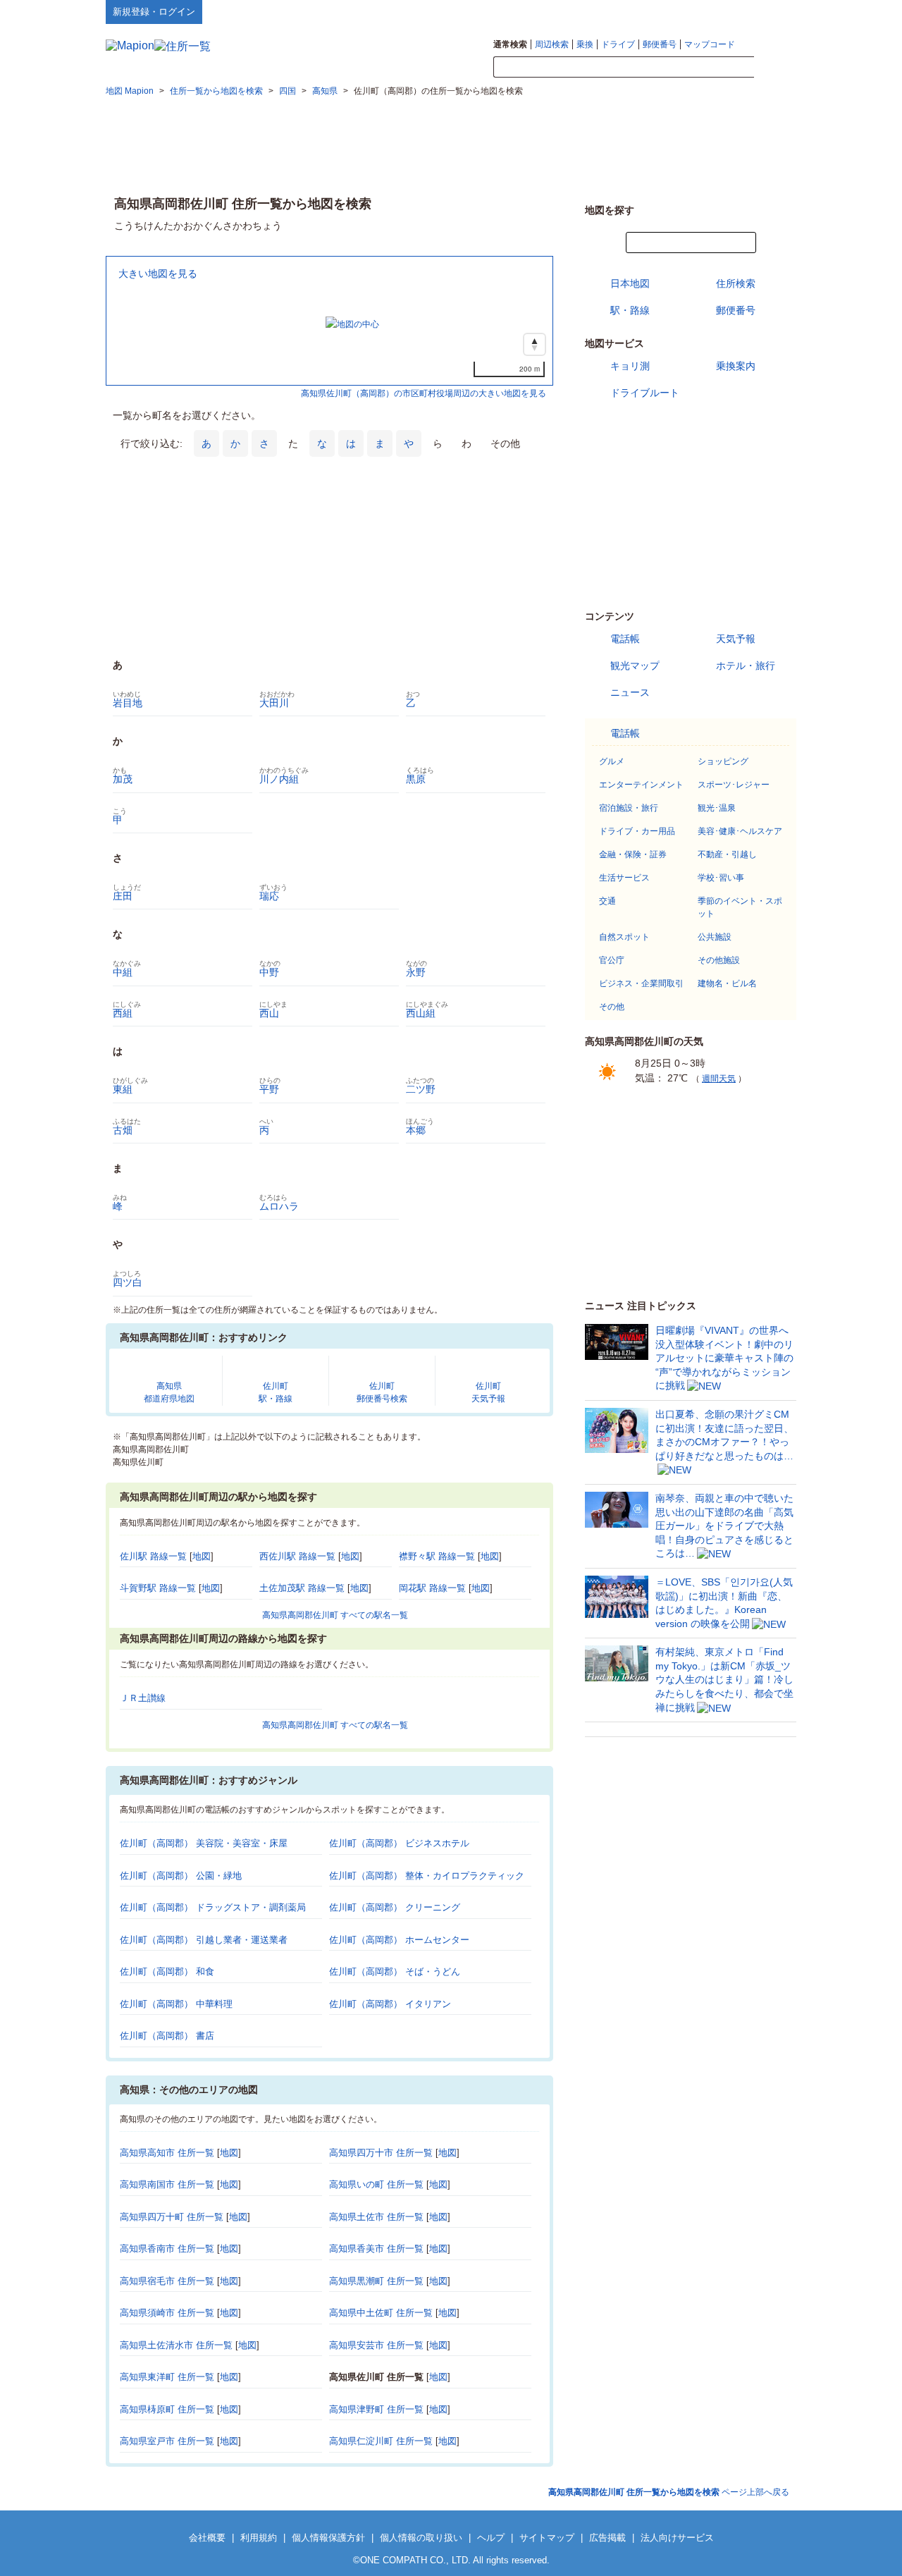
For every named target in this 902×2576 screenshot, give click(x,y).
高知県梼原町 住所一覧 (167, 2409)
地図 (202, 1556)
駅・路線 (630, 310)
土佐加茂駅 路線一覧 (302, 1588)
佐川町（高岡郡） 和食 (167, 1971)
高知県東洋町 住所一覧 (167, 2377)
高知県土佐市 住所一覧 (376, 2217)
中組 (123, 972)
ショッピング (723, 761)
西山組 (421, 1013)
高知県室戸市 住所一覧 (167, 2441)
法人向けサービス (677, 2538)
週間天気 (719, 1079)
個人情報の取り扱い (421, 2538)
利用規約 (259, 2538)
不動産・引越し (727, 854)
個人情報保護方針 (328, 2538)
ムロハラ (279, 1206)
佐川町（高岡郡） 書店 (167, 2036)
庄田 (123, 896)
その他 (612, 1007)
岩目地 (128, 703)
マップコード (710, 44)
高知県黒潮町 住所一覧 (376, 2281)
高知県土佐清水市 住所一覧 (176, 2345)
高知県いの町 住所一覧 (376, 2184)
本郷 (416, 1130)
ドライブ (618, 44)
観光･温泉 (717, 808)
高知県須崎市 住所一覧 (167, 2313)
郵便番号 (660, 44)
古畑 (123, 1130)
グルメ (612, 761)
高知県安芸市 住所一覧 (376, 2345)
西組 (123, 1013)
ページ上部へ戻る (669, 2492)
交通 (607, 901)
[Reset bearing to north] (535, 344)
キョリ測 (630, 366)
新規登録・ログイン (154, 12)
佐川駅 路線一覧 (153, 1556)
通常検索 (510, 44)
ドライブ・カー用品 (637, 831)
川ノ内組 (279, 779)
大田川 (274, 703)
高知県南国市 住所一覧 (167, 2184)
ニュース (630, 692)
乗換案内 (736, 366)
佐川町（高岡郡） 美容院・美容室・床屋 (204, 1843)
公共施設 (715, 937)
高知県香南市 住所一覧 (167, 2249)
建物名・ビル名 (727, 983)
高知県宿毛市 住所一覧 (167, 2281)
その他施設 (719, 960)
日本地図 (630, 283)
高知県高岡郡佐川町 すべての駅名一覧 (335, 1615)
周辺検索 (552, 44)
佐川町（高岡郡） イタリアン (390, 2004)
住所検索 (736, 283)
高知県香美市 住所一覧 (376, 2249)
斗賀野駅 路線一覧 (158, 1588)
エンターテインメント (641, 785)
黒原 (416, 779)
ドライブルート (645, 393)
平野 (269, 1089)
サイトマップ (773, 11)
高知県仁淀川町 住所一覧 (381, 2441)
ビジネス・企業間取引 (641, 983)
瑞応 (269, 896)
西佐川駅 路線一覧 (297, 1556)
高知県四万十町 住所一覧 (172, 2217)
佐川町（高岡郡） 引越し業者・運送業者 (204, 1940)
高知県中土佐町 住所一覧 (381, 2313)
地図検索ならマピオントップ (658, 11)
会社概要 (207, 2538)
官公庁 (612, 960)
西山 (269, 1013)
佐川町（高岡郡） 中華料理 (176, 2004)
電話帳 (625, 639)
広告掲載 (607, 2538)
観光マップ (635, 666)
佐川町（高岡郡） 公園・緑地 (181, 1876)
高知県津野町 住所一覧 (376, 2409)
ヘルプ (729, 11)
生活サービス (624, 878)
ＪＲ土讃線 (143, 1698)
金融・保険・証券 (633, 854)
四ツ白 (128, 1282)
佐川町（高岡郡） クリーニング (395, 1907)
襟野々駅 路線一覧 (437, 1556)
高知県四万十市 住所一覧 (381, 2153)
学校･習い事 (721, 878)
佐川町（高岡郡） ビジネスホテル (399, 1843)
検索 (775, 68)
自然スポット (624, 937)
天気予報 (736, 639)
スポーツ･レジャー (734, 785)
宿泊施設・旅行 (629, 808)
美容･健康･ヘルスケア (740, 831)
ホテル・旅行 (746, 666)
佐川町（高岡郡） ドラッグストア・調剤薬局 (213, 1907)
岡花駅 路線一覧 (432, 1588)
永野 (416, 972)
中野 (269, 972)
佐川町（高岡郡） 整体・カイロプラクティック (427, 1876)
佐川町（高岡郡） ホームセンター (399, 1940)
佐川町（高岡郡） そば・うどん (395, 1971)
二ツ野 (421, 1089)
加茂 (123, 779)
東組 (123, 1089)
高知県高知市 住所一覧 (167, 2153)
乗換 (585, 44)
